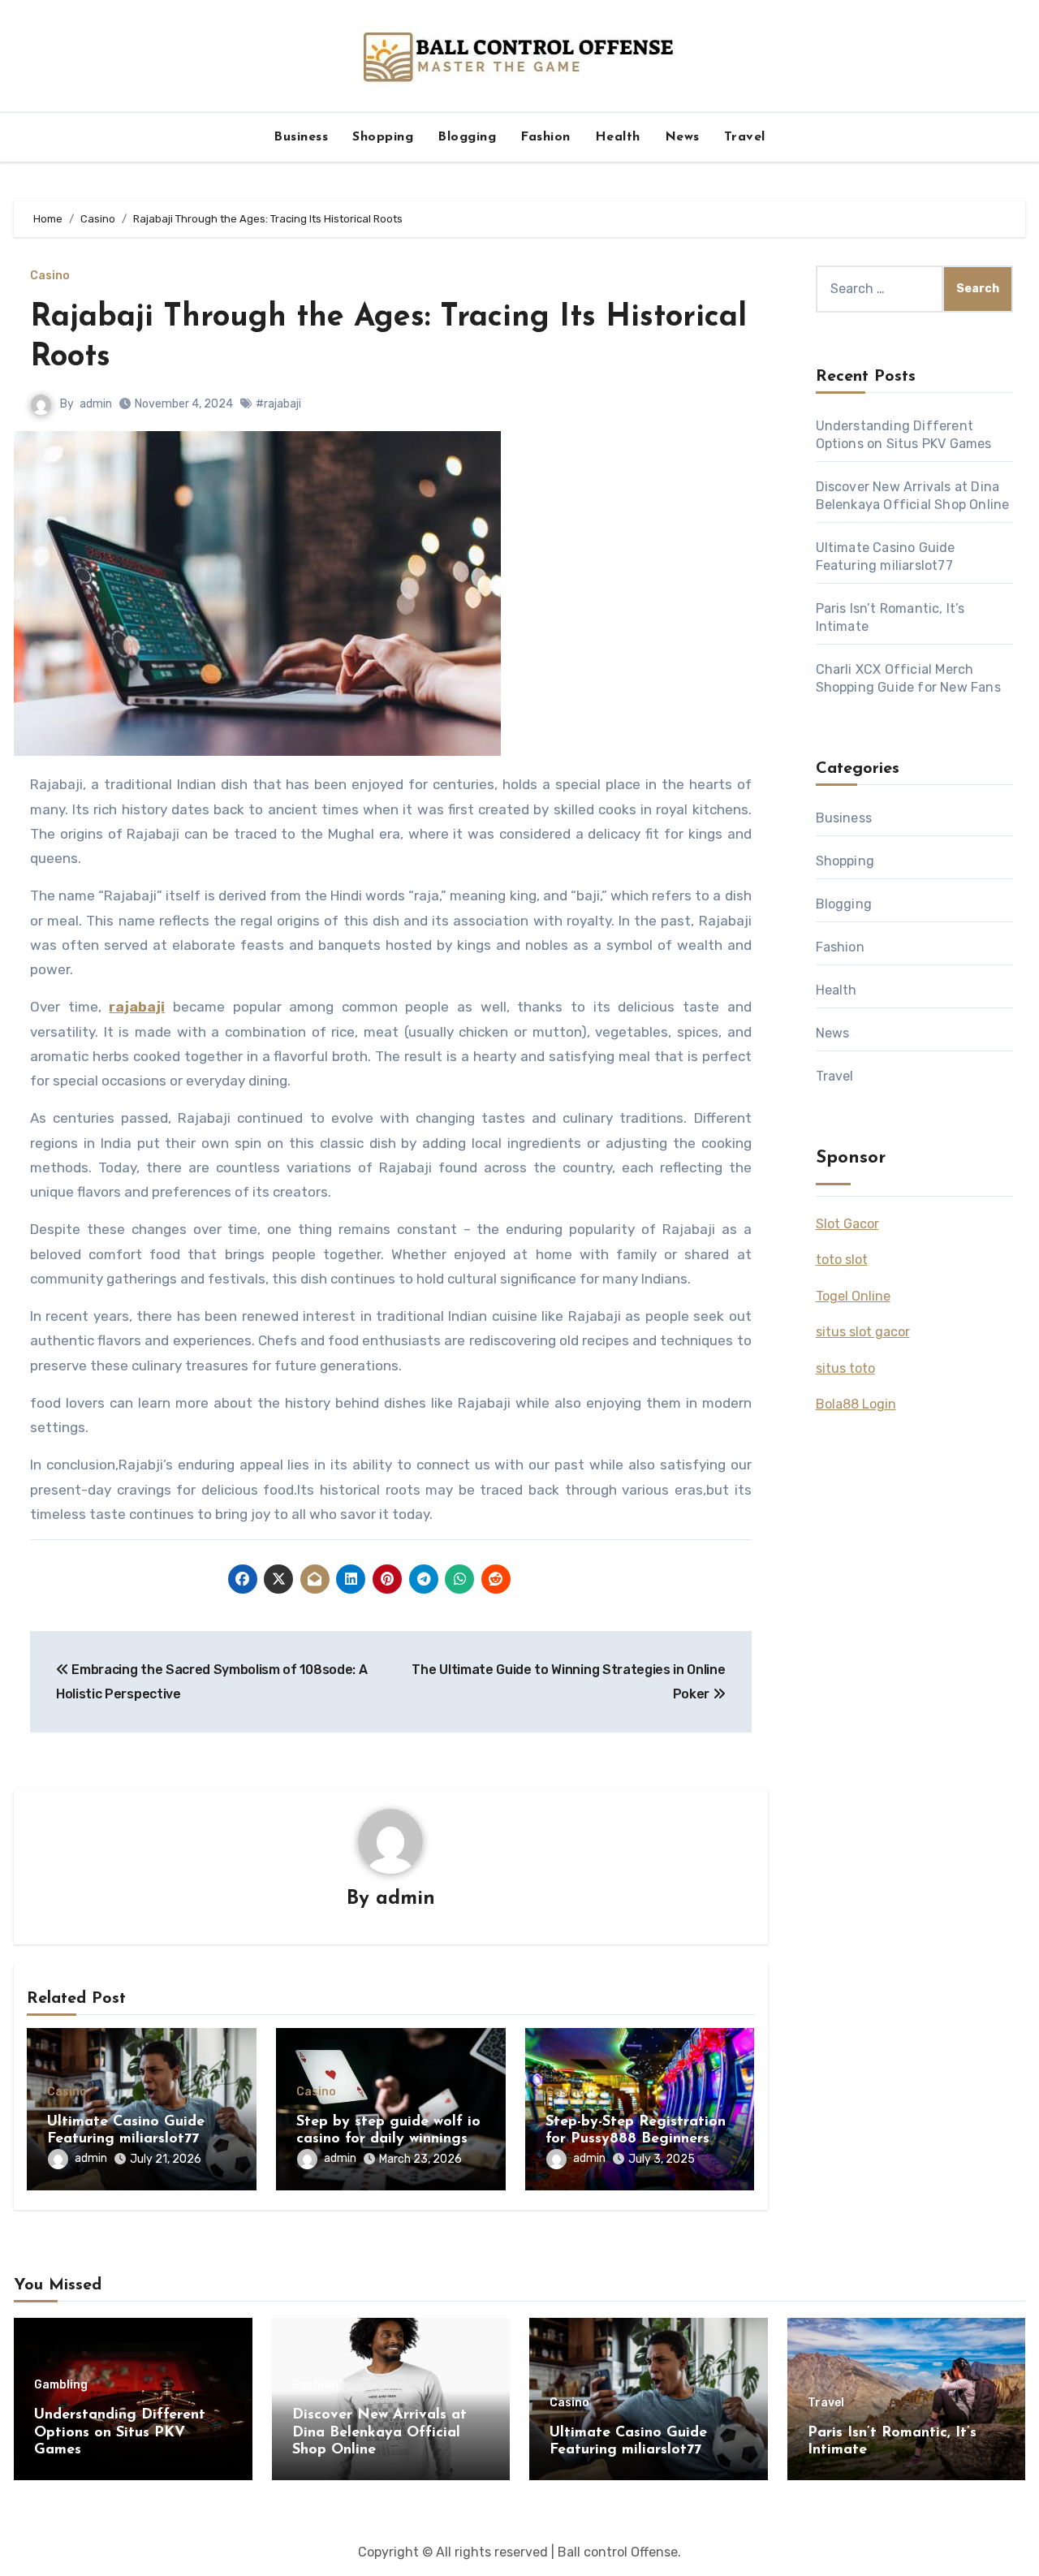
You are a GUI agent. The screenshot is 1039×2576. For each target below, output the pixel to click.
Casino (50, 276)
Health (618, 137)
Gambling (61, 2385)
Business (301, 137)
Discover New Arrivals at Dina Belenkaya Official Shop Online (379, 2433)
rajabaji (137, 1007)
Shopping (383, 137)
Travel (745, 137)
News (682, 137)
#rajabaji (278, 404)
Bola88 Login (856, 1404)
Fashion (545, 137)
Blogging (467, 137)
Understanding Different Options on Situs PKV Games (120, 2433)
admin (96, 404)
